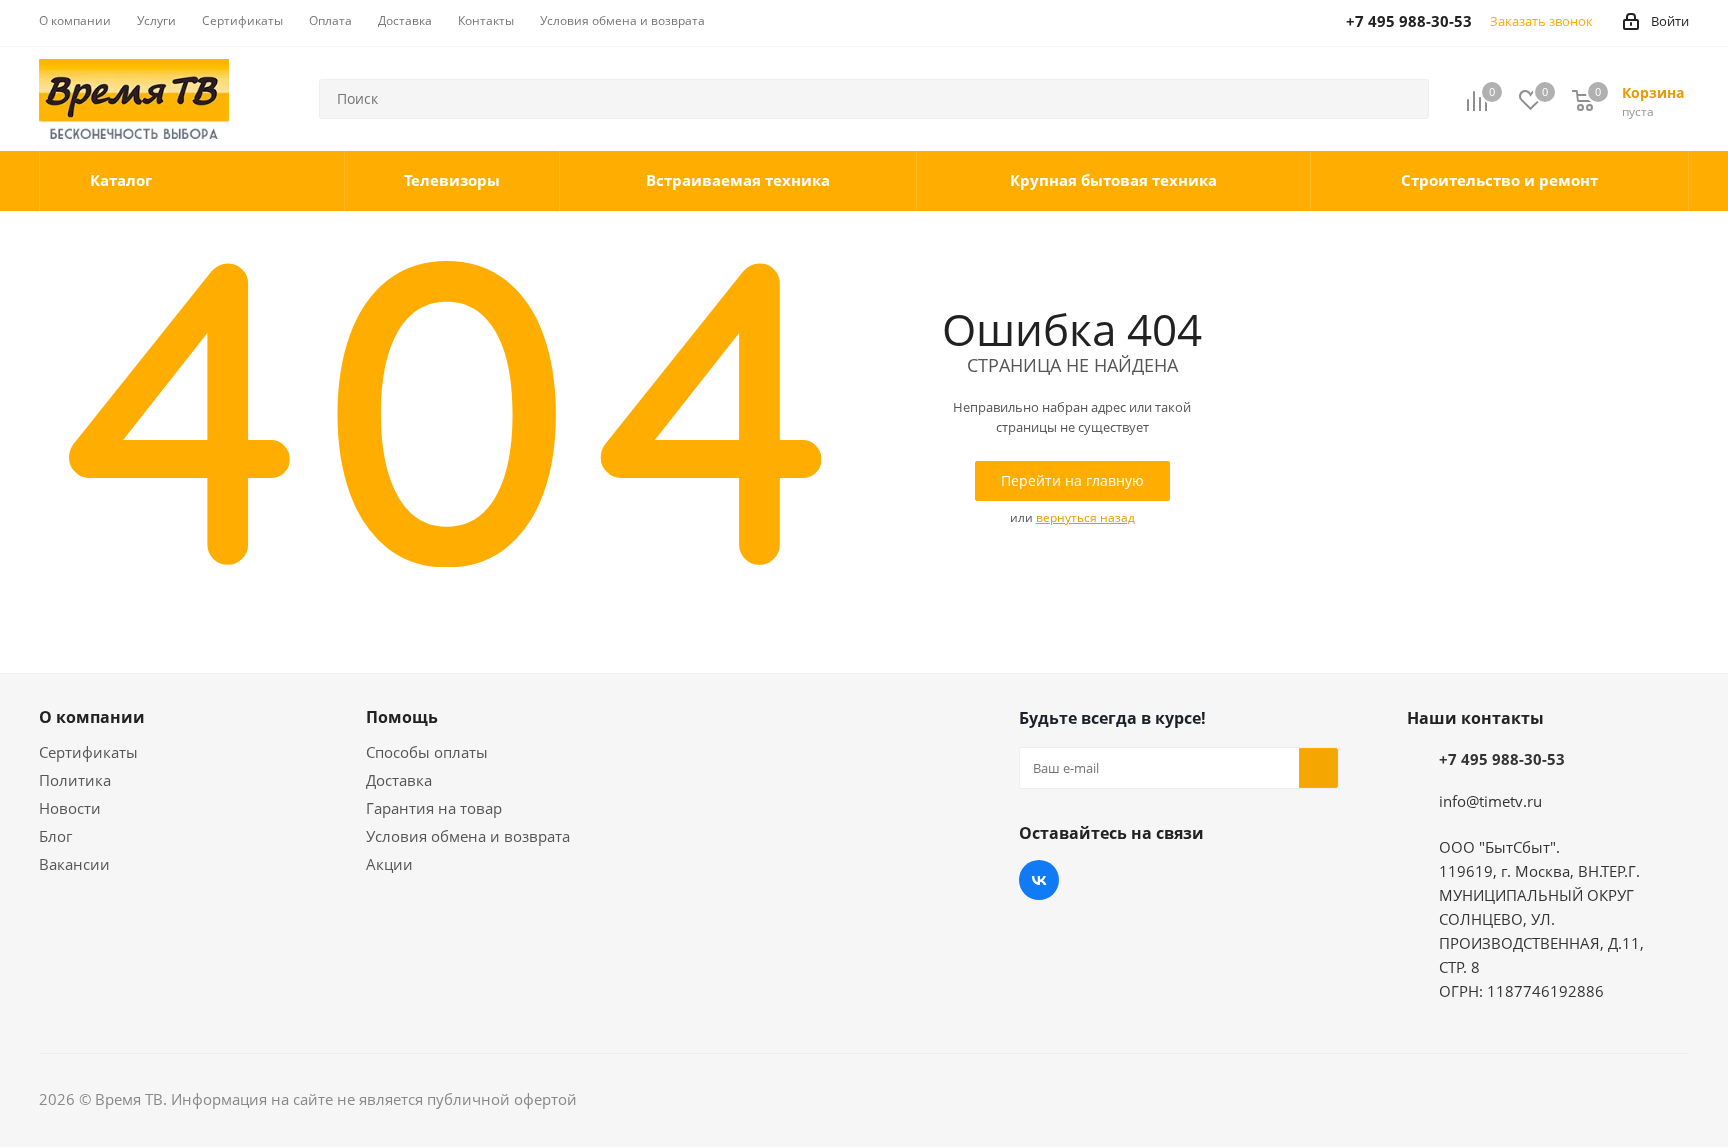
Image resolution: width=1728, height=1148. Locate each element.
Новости (70, 808)
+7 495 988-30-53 (1502, 759)
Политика (75, 780)
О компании (92, 717)
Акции (389, 864)
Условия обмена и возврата (468, 836)
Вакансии (74, 864)
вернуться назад (1085, 517)
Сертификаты (88, 752)
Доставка (399, 780)
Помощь (402, 717)
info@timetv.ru (1490, 801)
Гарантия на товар (434, 808)
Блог (55, 836)
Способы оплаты (427, 752)
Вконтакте (1039, 880)
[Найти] (1405, 99)
